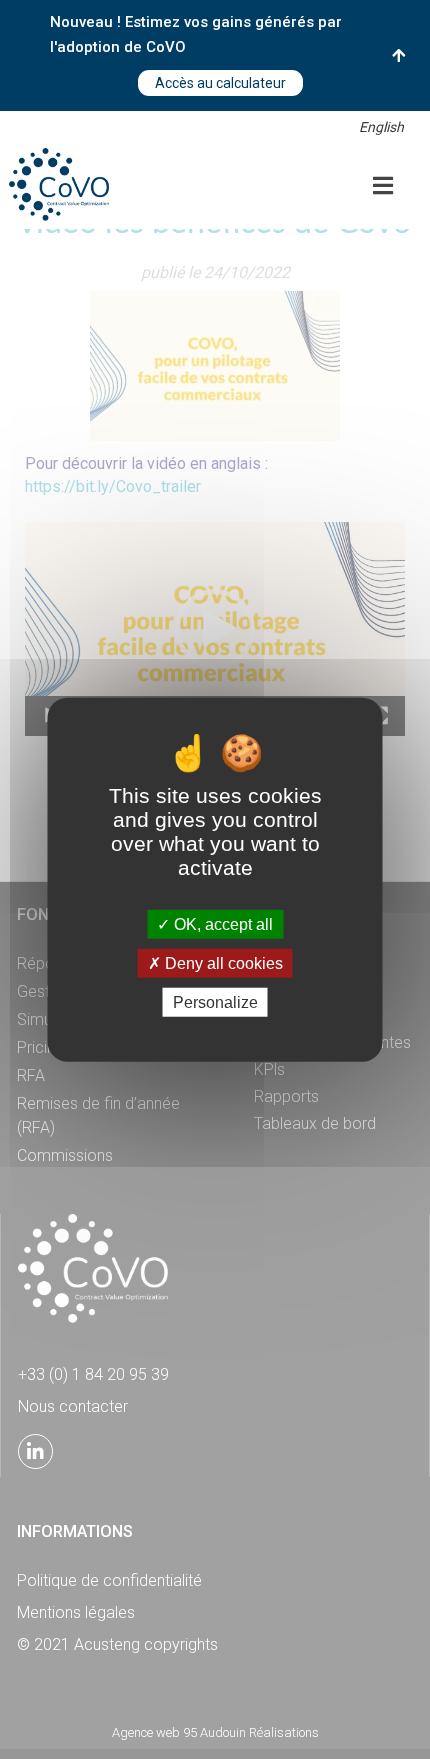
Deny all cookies (222, 962)
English (381, 127)
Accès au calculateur (220, 83)
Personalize (215, 1002)
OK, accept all (221, 923)
